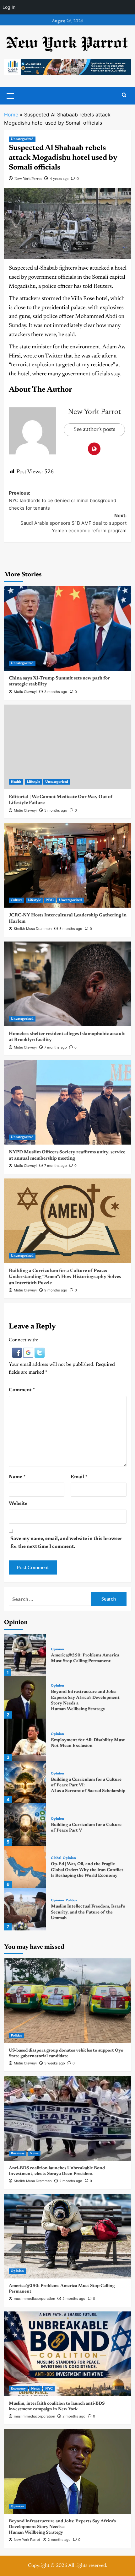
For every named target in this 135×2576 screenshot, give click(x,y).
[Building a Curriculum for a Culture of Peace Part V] (25, 1825)
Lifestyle (33, 782)
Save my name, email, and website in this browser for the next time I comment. (66, 1543)
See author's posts (94, 430)
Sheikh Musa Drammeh (33, 929)
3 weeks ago (55, 2063)
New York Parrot (28, 179)
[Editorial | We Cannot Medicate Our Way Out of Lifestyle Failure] (68, 747)
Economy (18, 2389)
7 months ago (56, 1047)
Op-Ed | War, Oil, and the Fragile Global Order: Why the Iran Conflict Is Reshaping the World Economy (87, 1870)
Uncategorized (22, 139)
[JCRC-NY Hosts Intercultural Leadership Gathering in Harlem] (68, 865)
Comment (22, 1390)
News (34, 2153)
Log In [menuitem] (9, 7)
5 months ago (56, 810)
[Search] (124, 95)
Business (18, 2153)
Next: (73, 523)
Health (16, 782)
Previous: (62, 500)
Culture (16, 900)
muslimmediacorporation (34, 2299)
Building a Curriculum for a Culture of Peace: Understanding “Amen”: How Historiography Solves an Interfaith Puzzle (65, 1277)
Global (56, 1858)
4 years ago (59, 179)
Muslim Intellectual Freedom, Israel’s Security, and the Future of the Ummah (88, 1912)
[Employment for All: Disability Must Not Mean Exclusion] (25, 1740)
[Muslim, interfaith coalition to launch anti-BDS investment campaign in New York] (68, 2354)
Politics (71, 1900)
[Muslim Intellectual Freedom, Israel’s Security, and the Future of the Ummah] (25, 1909)
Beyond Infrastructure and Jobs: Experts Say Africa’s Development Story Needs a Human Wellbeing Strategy (62, 2527)
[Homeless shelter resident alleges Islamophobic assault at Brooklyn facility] (68, 984)
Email (79, 1477)
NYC (50, 900)
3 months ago (56, 692)
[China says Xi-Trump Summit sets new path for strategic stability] (68, 628)
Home (11, 115)
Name (17, 1477)
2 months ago (71, 2181)
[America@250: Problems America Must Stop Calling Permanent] (25, 1655)
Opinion (57, 1649)
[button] (18, 1352)
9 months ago (56, 1290)
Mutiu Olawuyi (25, 692)
